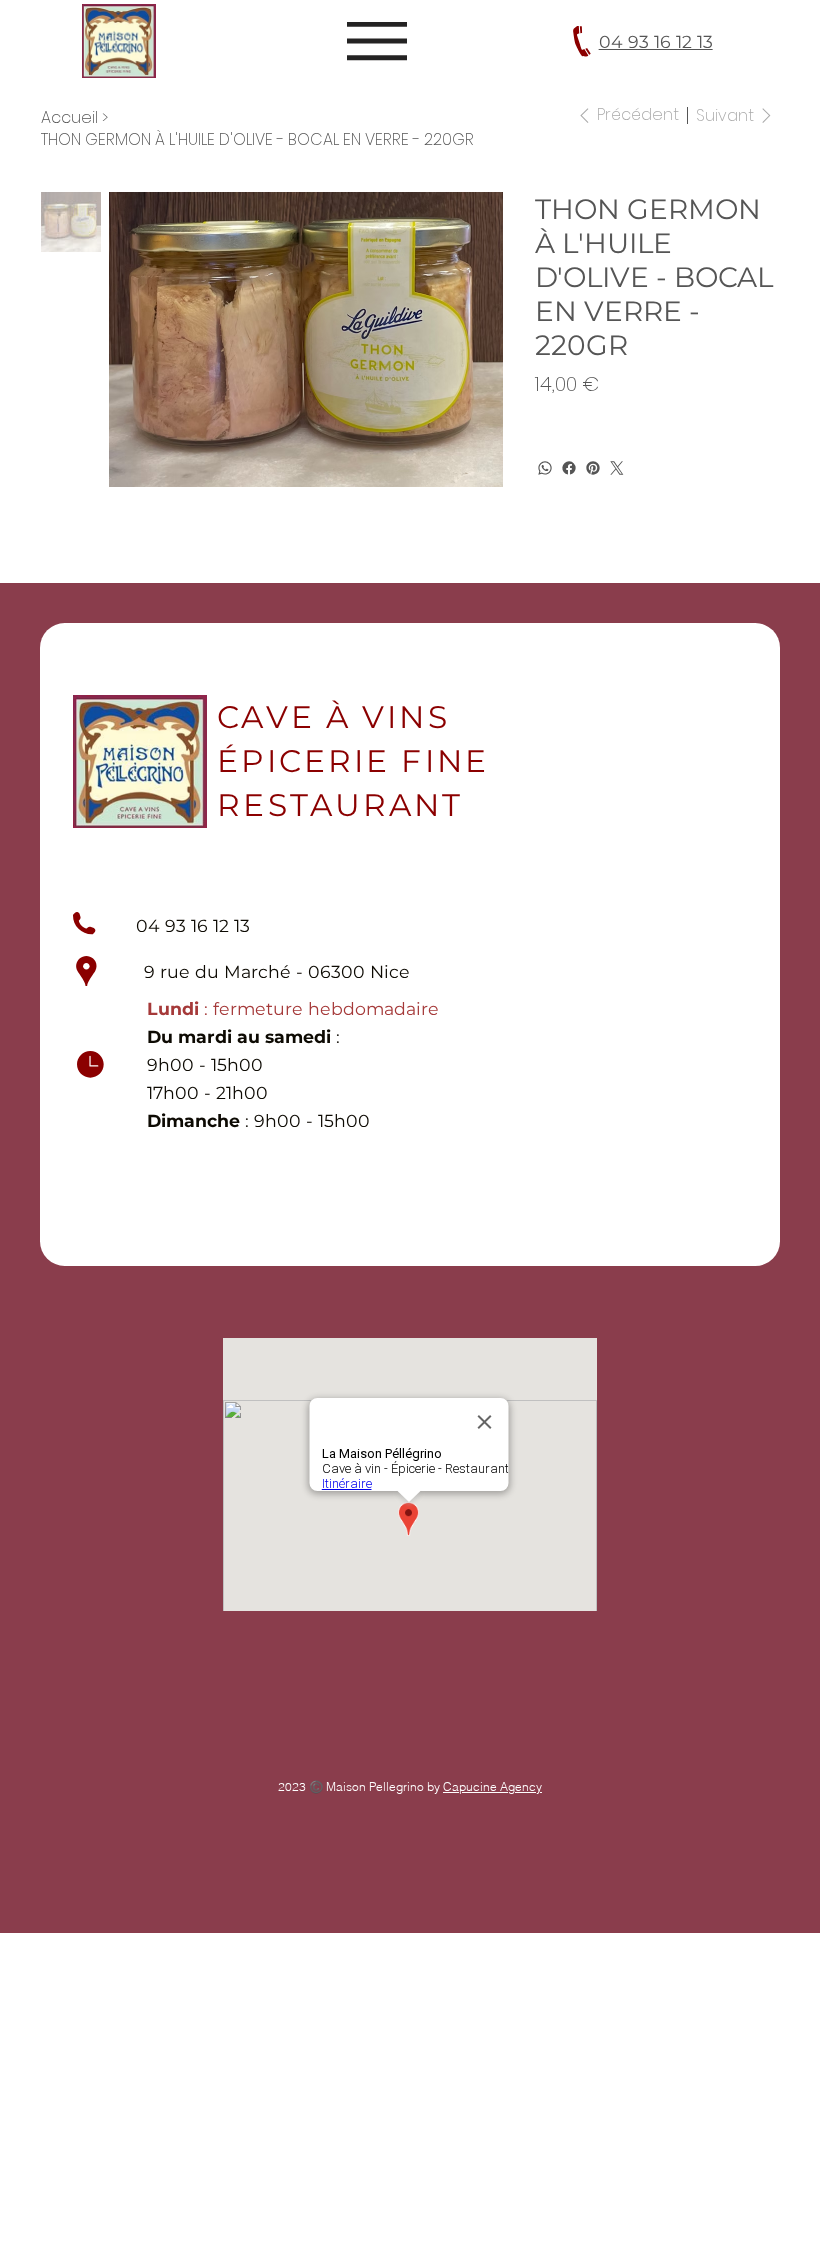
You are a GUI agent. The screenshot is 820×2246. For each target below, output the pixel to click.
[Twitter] (617, 468)
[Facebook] (569, 468)
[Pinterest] (593, 468)
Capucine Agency (492, 1787)
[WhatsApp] (545, 468)
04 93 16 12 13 (656, 41)
